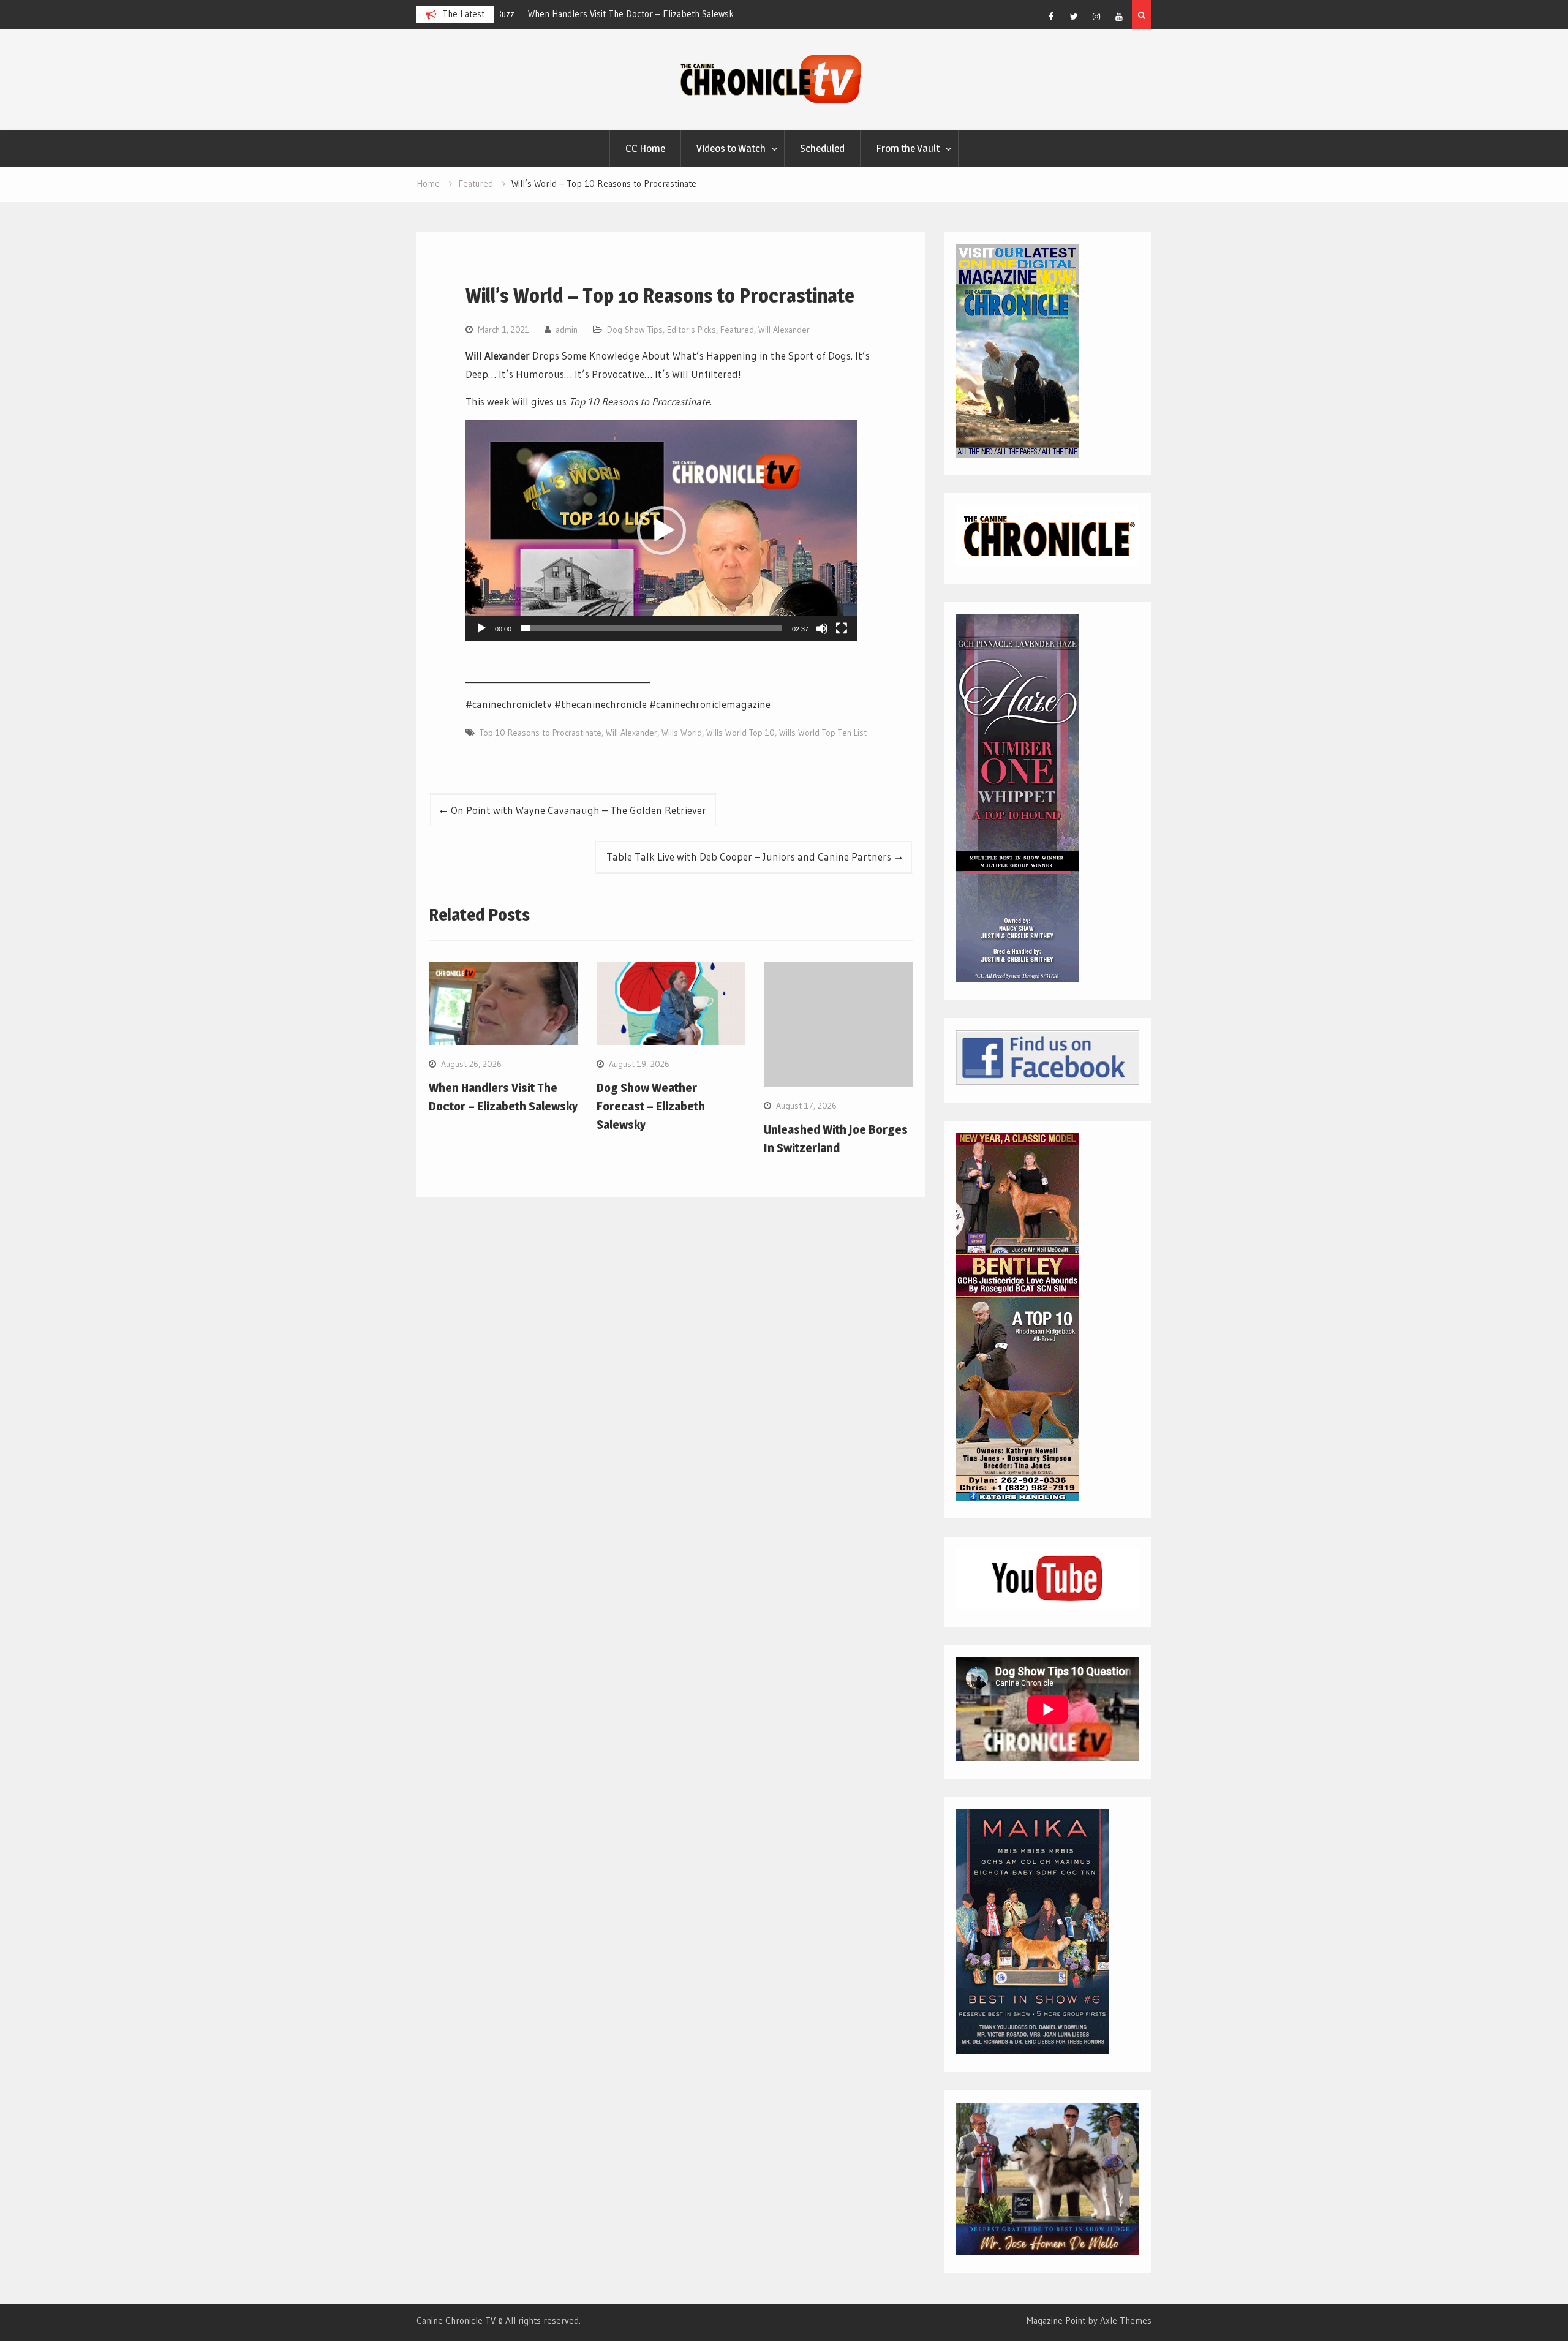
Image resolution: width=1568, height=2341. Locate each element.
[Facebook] (1051, 17)
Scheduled (822, 148)
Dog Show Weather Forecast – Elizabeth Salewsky (651, 1106)
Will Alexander (784, 330)
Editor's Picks (692, 330)
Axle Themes (1126, 2320)
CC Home (645, 148)
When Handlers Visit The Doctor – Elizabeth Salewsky (611, 14)
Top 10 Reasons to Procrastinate (541, 733)
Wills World (682, 733)
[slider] (652, 628)
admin (567, 330)
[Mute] (822, 628)
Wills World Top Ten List (823, 733)
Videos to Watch (731, 148)
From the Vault (908, 148)
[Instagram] (1096, 17)
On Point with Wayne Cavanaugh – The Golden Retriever (579, 810)
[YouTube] (1119, 17)
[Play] (481, 628)
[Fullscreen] (842, 628)
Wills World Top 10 (741, 733)
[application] (661, 530)
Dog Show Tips (635, 330)
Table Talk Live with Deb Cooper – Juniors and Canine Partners (749, 857)
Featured (737, 330)
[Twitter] (1074, 17)
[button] (661, 530)
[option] (616, 14)
